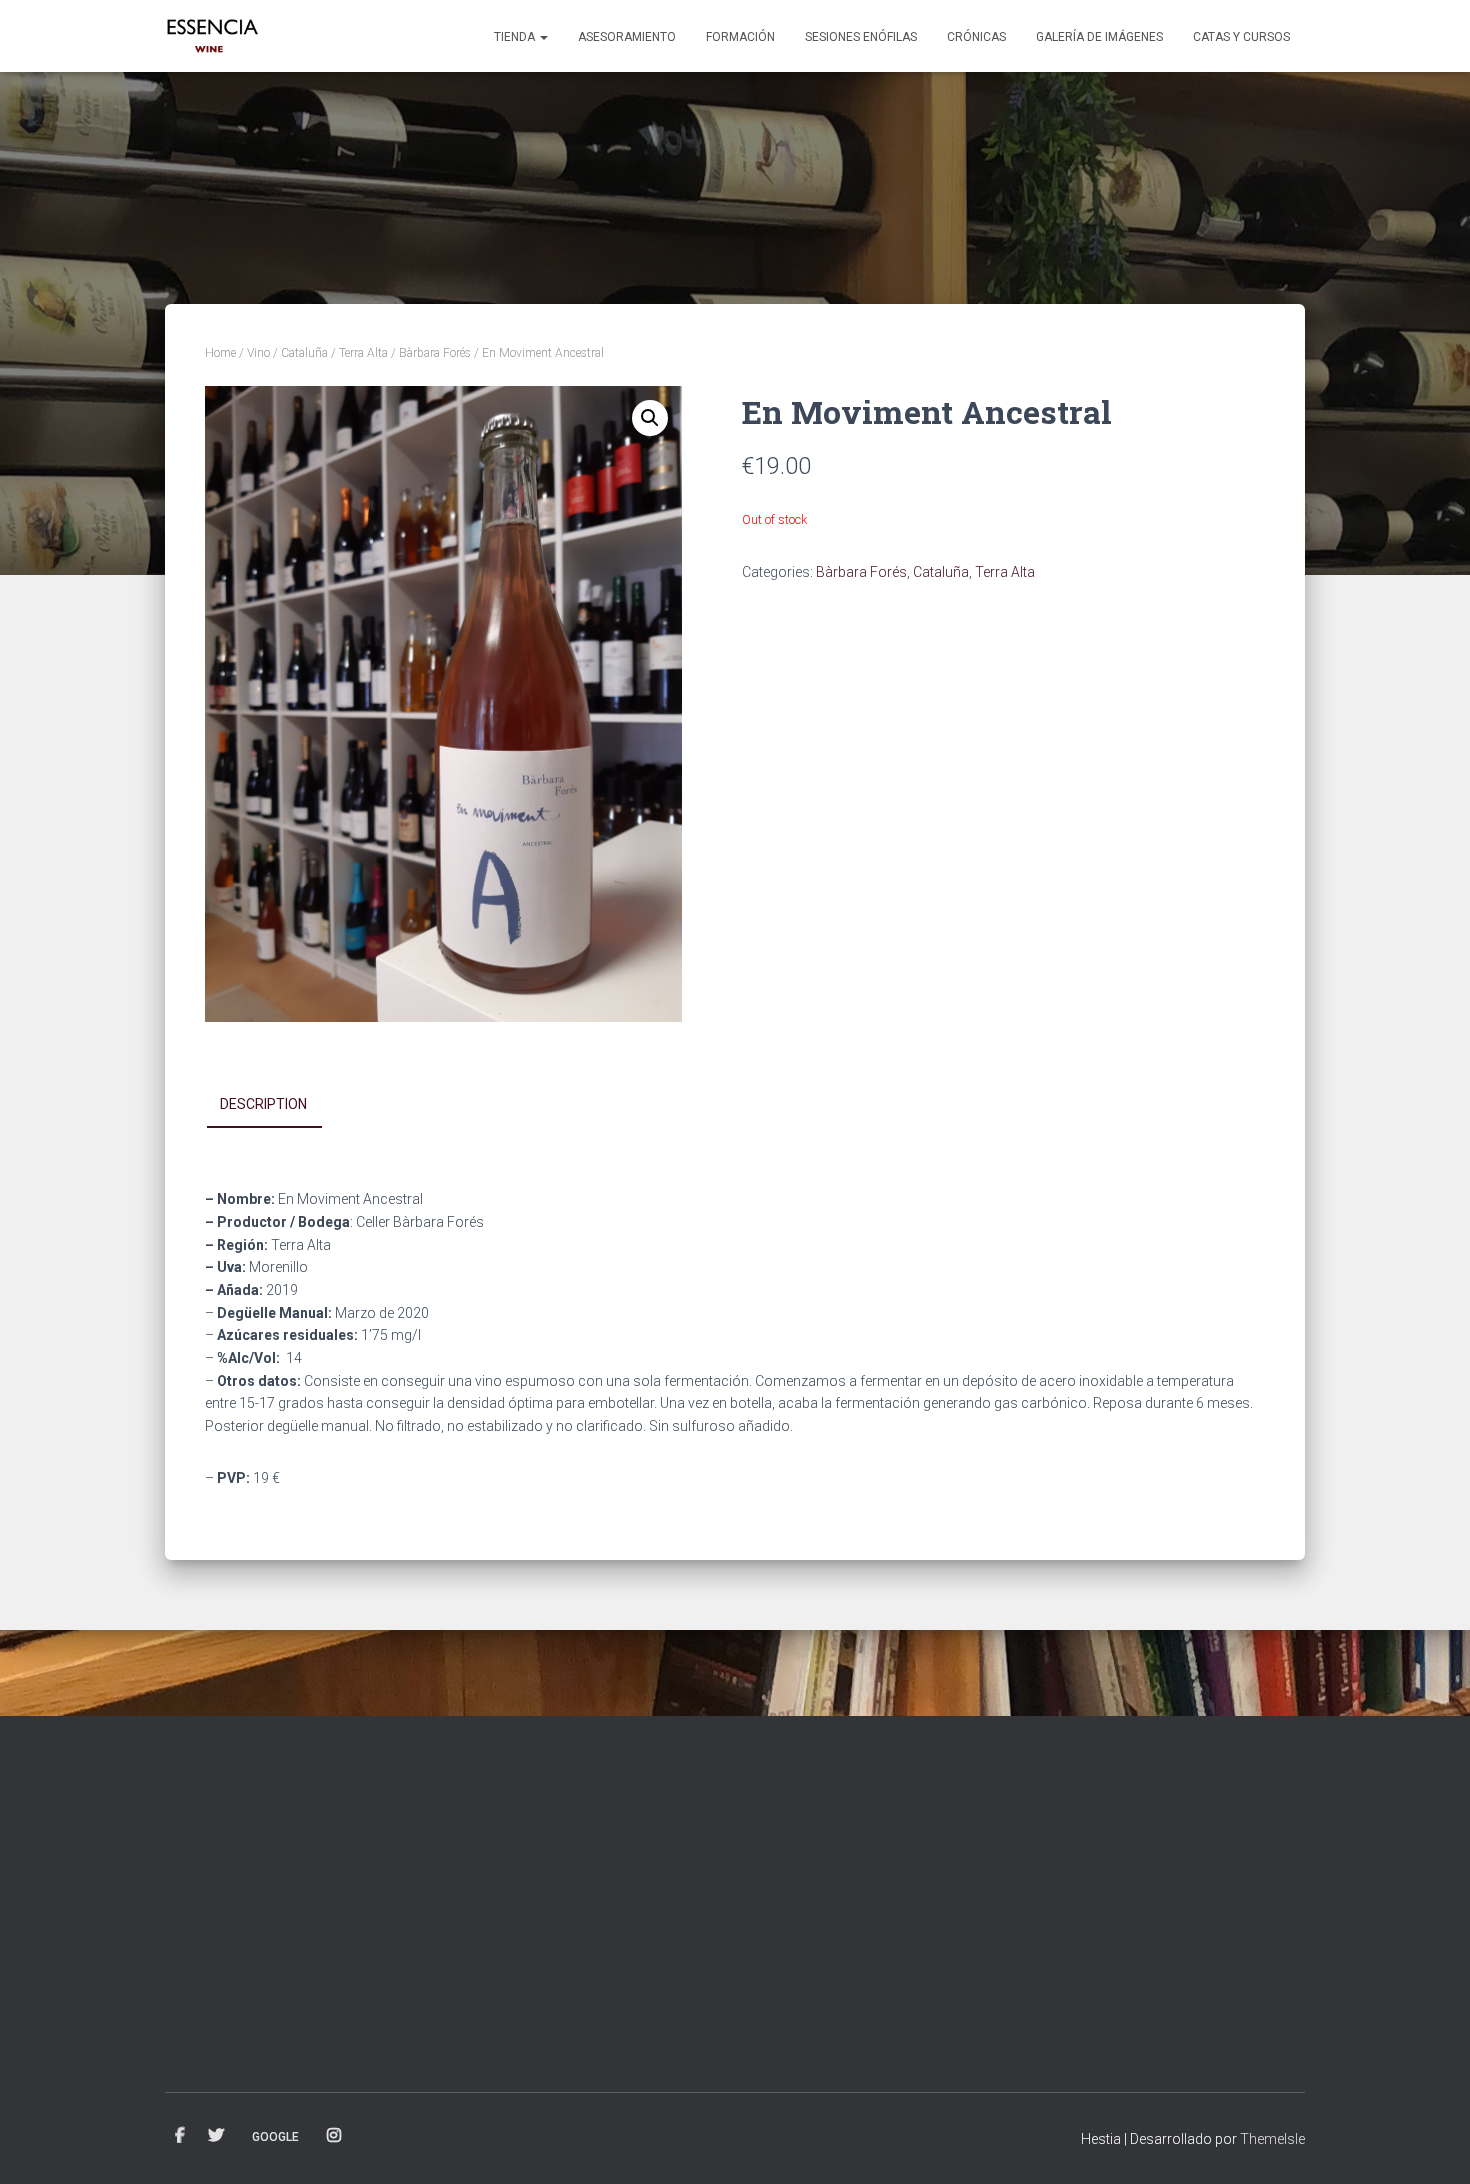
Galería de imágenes (1099, 37)
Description (263, 1104)
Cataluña (304, 353)
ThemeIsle (1272, 2139)
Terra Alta (363, 353)
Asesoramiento (627, 37)
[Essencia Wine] (213, 36)
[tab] (278, 1105)
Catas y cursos (1241, 37)
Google (275, 2137)
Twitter (216, 2136)
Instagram (334, 2136)
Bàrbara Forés (435, 353)
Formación (740, 37)
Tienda (516, 37)
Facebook (180, 2136)
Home (220, 353)
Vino (258, 353)
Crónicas (976, 37)
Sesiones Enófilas (861, 37)
